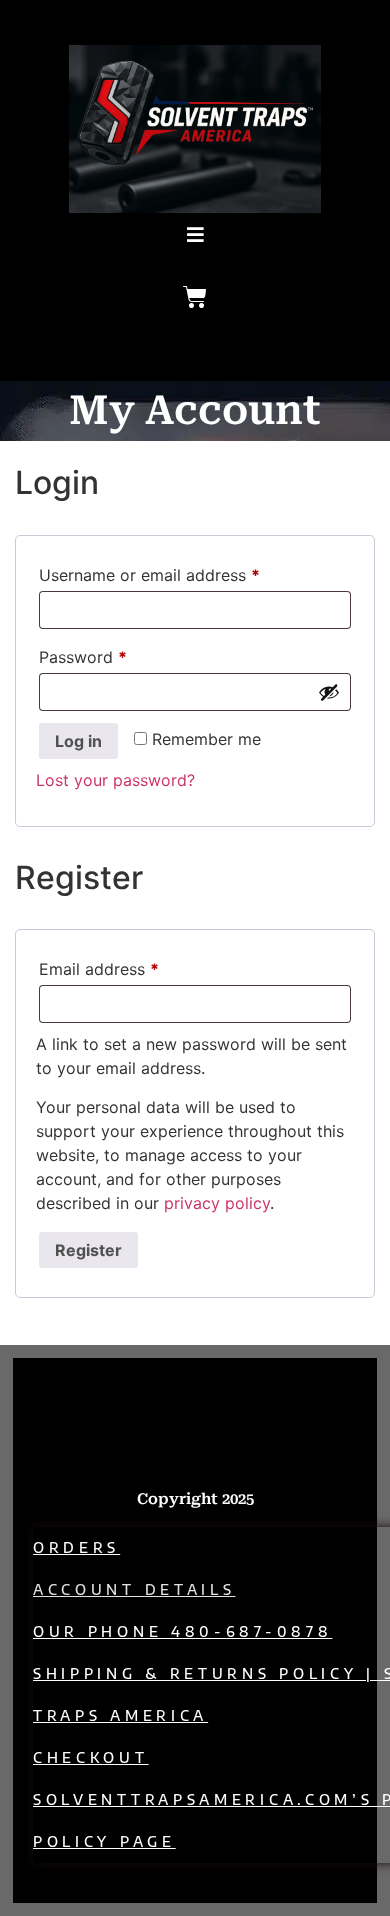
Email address (132, 966)
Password (116, 654)
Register (88, 1250)
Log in (78, 741)
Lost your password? (115, 780)
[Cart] (195, 297)
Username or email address (182, 572)
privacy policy (217, 1203)
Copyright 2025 (195, 1499)
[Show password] (329, 692)
